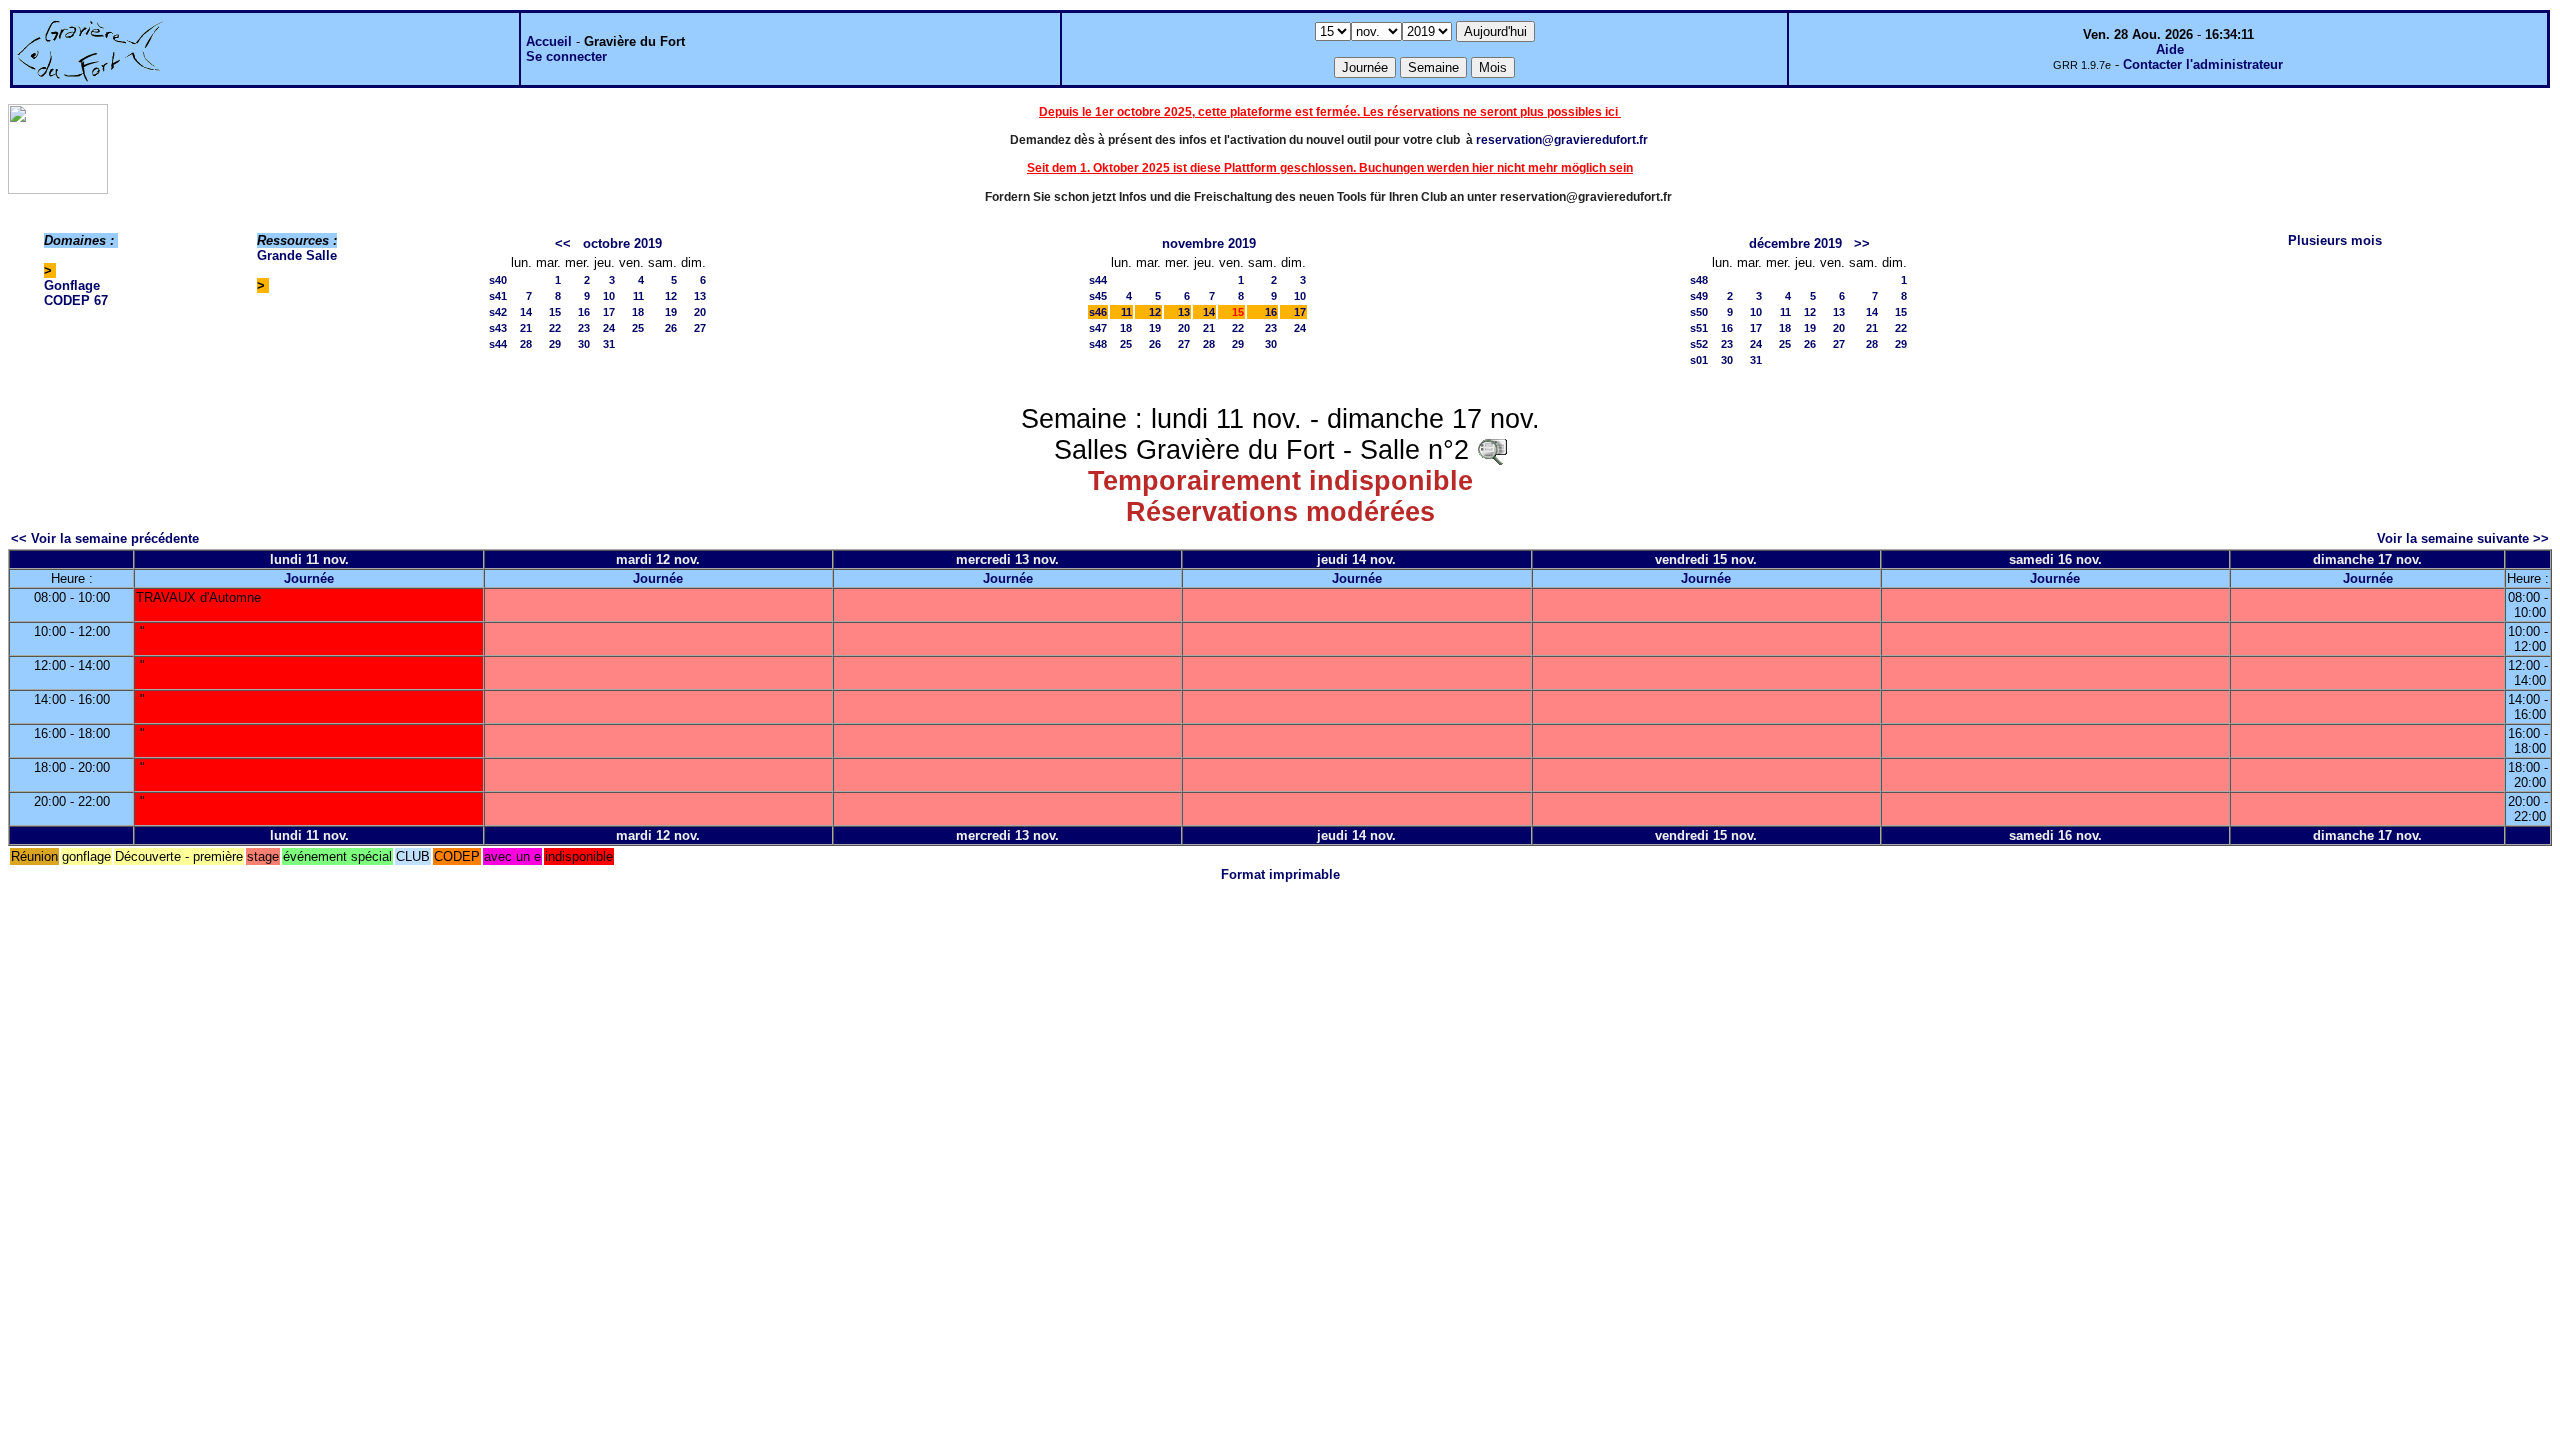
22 (555, 328)
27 (700, 328)
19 (671, 312)
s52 (1699, 344)
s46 (1098, 312)
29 (555, 344)
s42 (498, 312)
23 (584, 328)
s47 (1098, 328)
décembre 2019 (1795, 243)
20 (700, 312)
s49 (1699, 296)
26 (671, 328)
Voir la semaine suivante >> (2463, 538)
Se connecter (566, 56)
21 (526, 328)
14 (526, 312)
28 (526, 344)
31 (609, 344)
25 (638, 328)
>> (1862, 243)
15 (555, 312)
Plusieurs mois (2335, 240)
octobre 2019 (622, 243)
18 (638, 312)
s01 (1699, 360)
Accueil (549, 41)
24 (609, 328)
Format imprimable (1280, 874)
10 (609, 296)
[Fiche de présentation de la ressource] (1492, 450)
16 (584, 312)
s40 (498, 280)
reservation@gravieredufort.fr (1562, 140)
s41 (498, 296)
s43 (498, 328)
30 (584, 344)
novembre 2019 (1209, 243)
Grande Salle (297, 255)
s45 (1098, 296)
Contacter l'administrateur (2203, 64)
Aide (2170, 49)
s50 (1699, 312)
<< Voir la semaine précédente (105, 538)
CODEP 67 (76, 300)
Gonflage (72, 285)
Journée (309, 578)
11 (638, 296)
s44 (498, 344)
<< (563, 243)
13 (700, 296)
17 (609, 312)
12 (671, 296)
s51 (1699, 328)
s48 (1098, 344)
